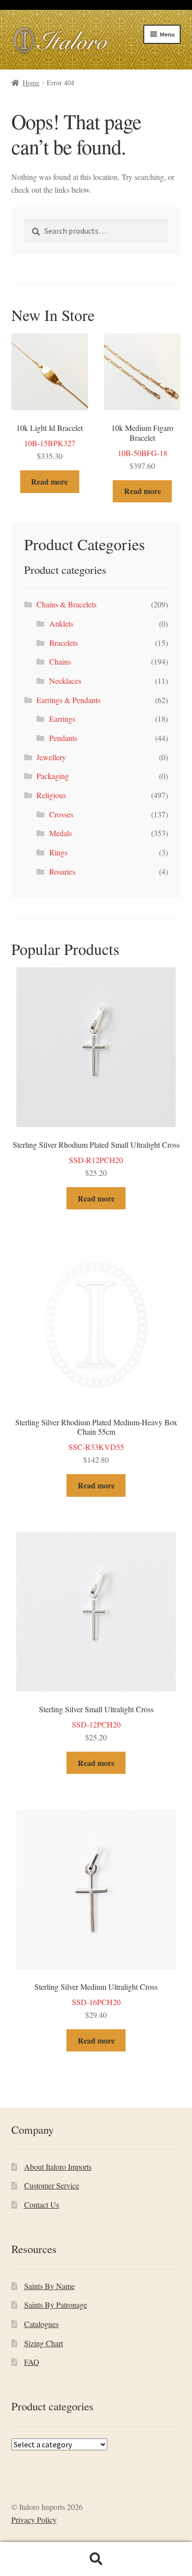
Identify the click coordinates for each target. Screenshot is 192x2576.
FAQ (32, 2362)
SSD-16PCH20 (96, 2001)
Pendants (63, 738)
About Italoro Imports (58, 2167)
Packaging (53, 776)
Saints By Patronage (56, 2305)
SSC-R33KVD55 (96, 1441)
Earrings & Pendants (68, 700)
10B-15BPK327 (49, 442)
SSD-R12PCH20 (96, 1159)
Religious (51, 795)
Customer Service (52, 2185)
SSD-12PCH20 (96, 1723)
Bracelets (64, 643)
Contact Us (42, 2205)
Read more (49, 481)
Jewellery (51, 757)
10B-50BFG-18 (142, 446)
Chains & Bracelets (66, 604)
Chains (60, 661)
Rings (58, 852)
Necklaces (65, 681)
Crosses (61, 814)
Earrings (62, 719)
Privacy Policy (34, 2520)
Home (31, 83)
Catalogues (41, 2324)
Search (96, 2559)
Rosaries (62, 871)
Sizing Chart (44, 2343)
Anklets (61, 623)
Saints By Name (49, 2286)
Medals (61, 833)
